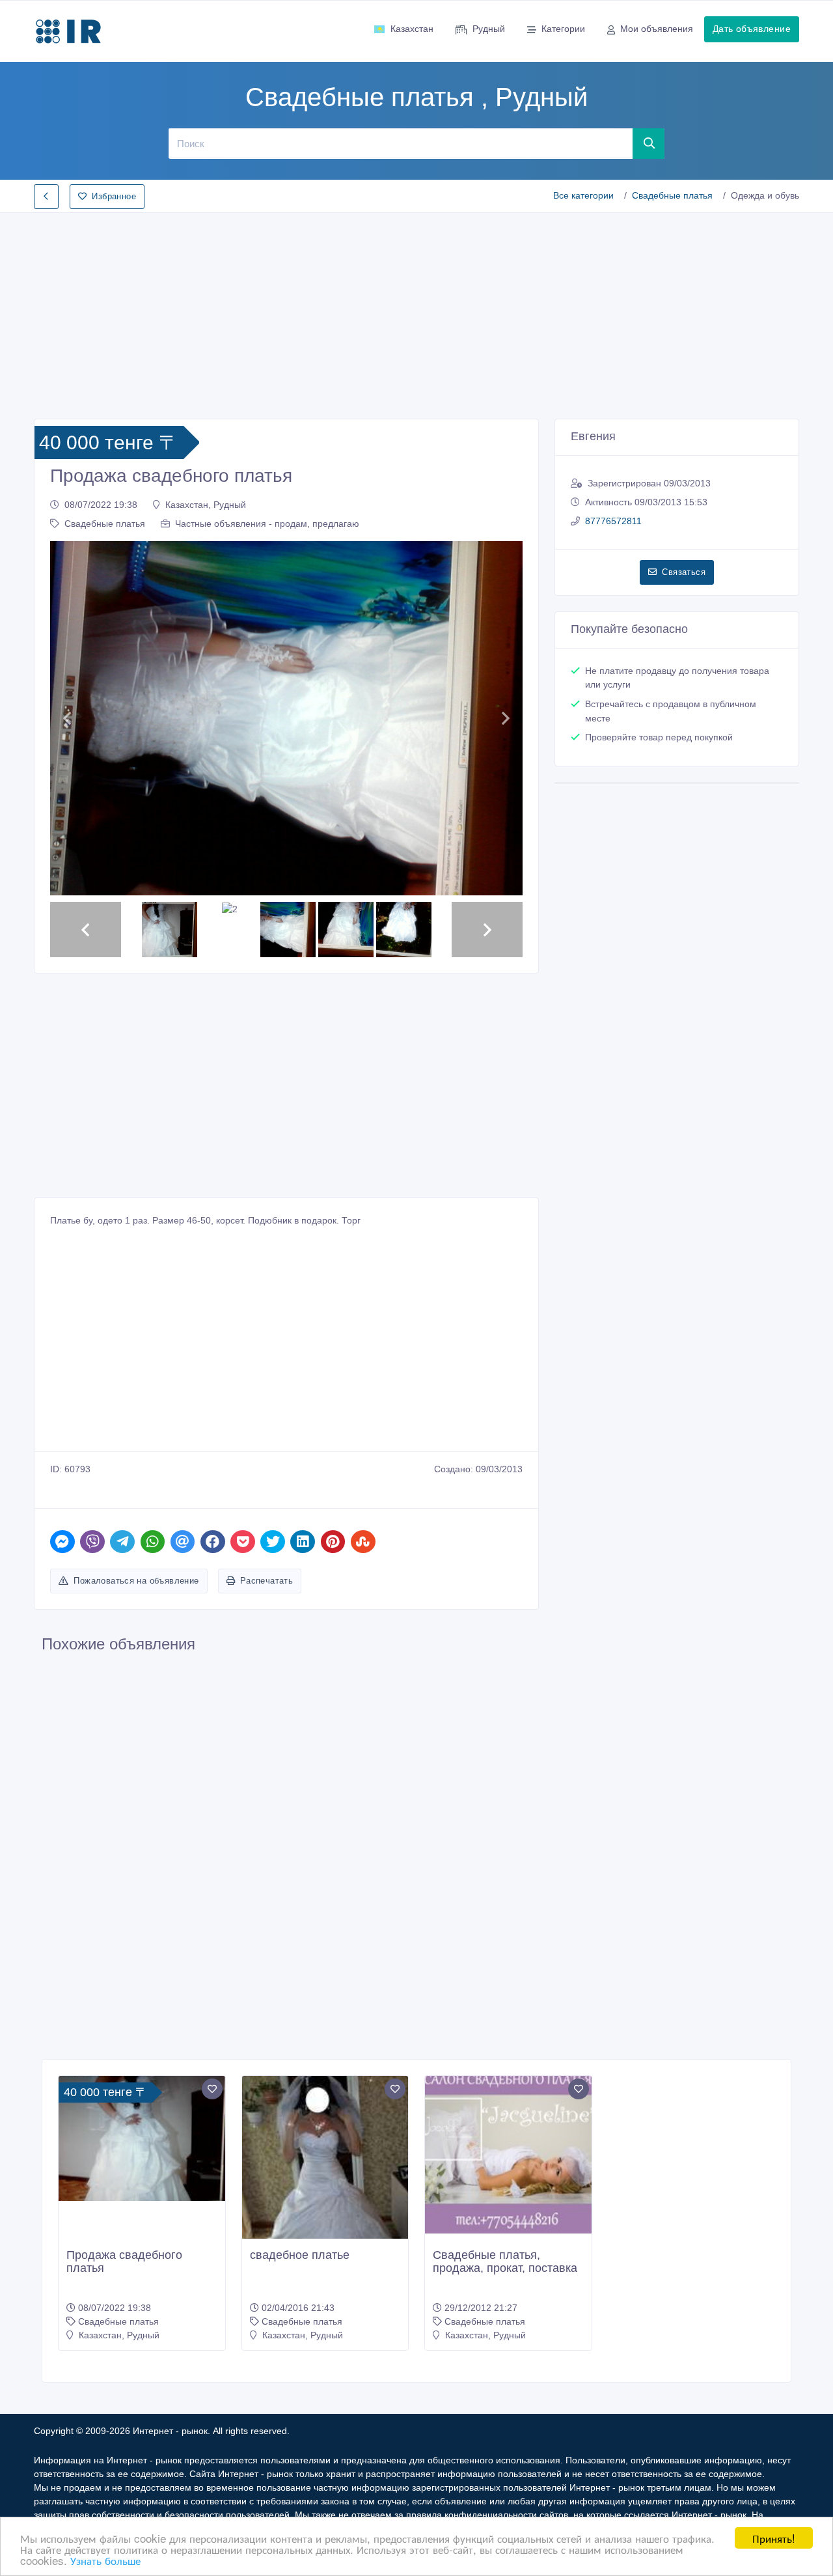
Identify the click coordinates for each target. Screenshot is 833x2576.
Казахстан (412, 29)
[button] (67, 719)
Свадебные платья (672, 195)
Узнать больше (105, 2560)
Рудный (489, 29)
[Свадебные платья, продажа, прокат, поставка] (508, 2154)
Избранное (114, 196)
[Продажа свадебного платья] (142, 2138)
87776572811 (613, 521)
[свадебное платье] (325, 2179)
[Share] (62, 1542)
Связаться (684, 572)
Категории (563, 29)
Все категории (583, 195)
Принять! (774, 2538)
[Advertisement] (416, 312)
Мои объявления (657, 29)
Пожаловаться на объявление (136, 1581)
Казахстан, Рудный (206, 505)
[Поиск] (649, 143)
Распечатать (266, 1581)
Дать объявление (752, 29)
